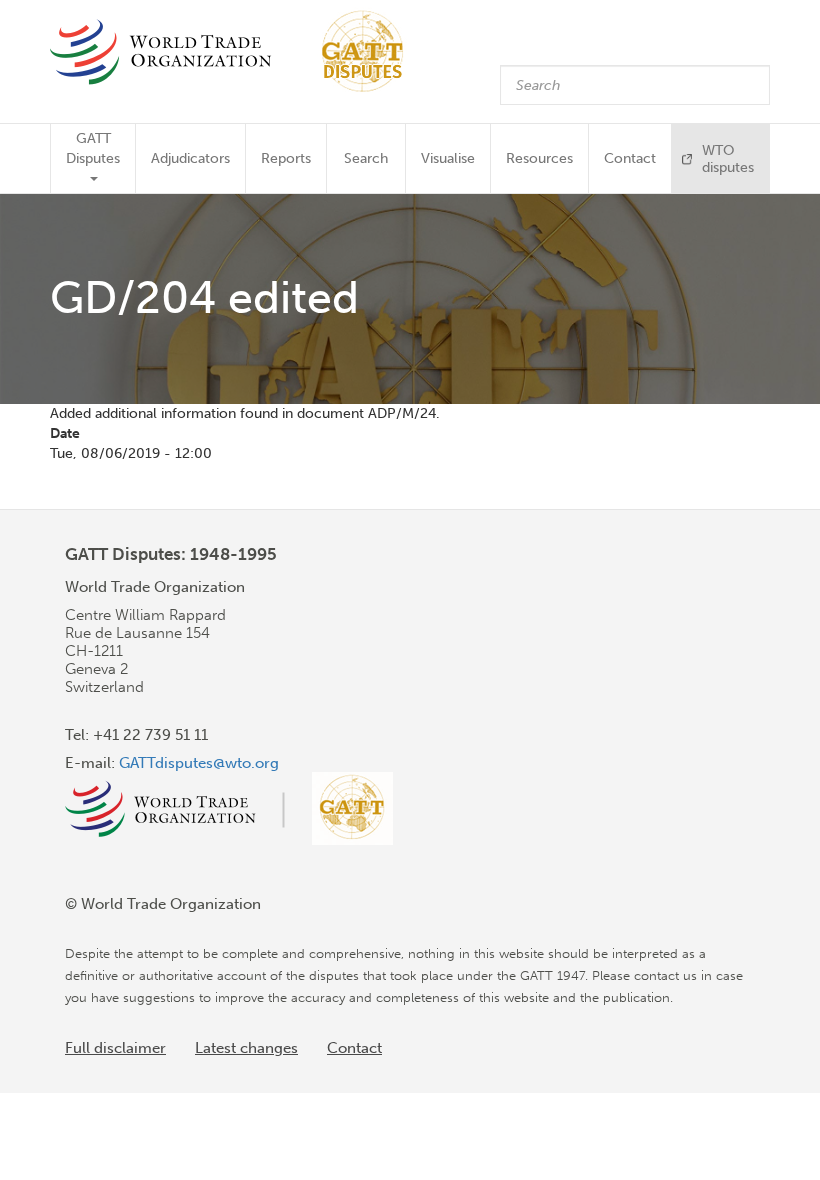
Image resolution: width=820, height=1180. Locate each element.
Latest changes (246, 1048)
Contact (630, 158)
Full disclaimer (115, 1048)
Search (366, 158)
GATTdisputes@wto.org (199, 763)
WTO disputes (728, 159)
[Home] (236, 51)
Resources (539, 158)
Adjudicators (190, 158)
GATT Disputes (93, 148)
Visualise (448, 158)
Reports (286, 158)
